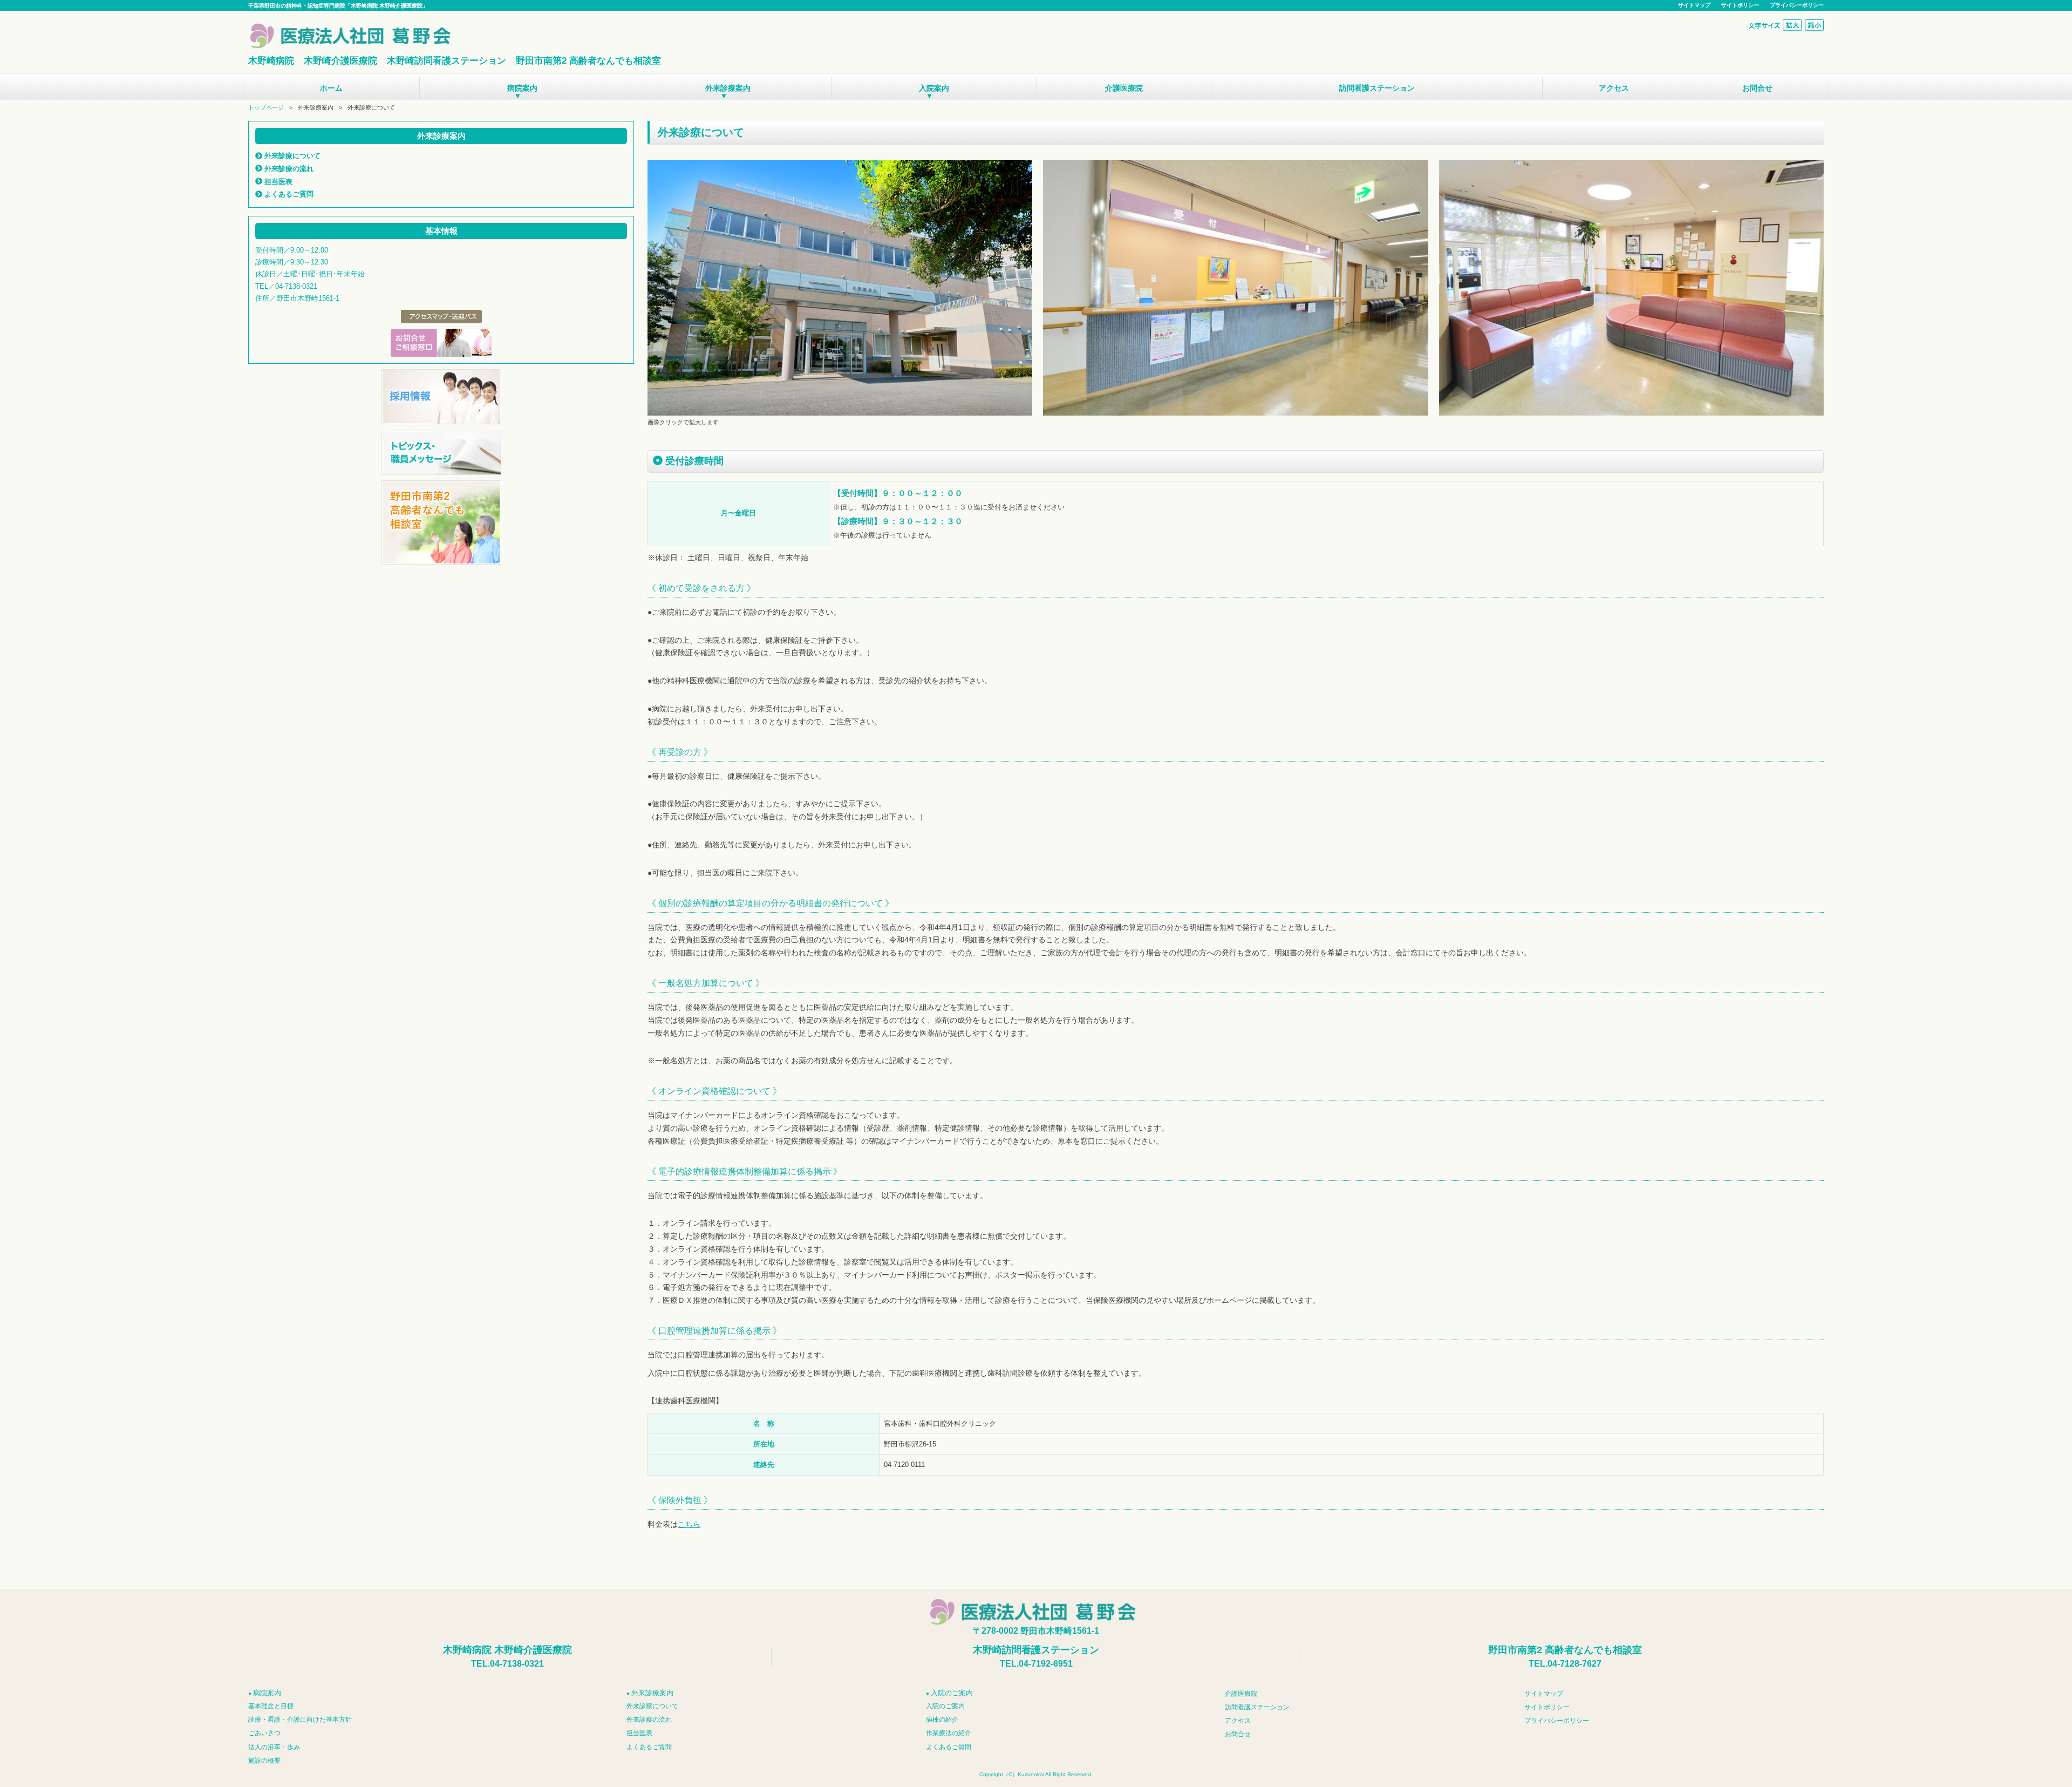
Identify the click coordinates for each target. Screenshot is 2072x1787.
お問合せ (1757, 88)
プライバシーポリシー (1797, 5)
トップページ (266, 107)
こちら (689, 1524)
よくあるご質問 (288, 194)
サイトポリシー (1740, 5)
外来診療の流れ (288, 169)
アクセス (1614, 88)
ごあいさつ (264, 1733)
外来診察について (652, 1706)
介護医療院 (1124, 88)
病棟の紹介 (942, 1720)
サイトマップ (1694, 5)
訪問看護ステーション (1377, 88)
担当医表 (277, 182)
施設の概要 (264, 1761)
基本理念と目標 (271, 1706)
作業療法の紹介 (949, 1733)
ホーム (331, 88)
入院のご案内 (945, 1706)
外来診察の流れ (649, 1720)
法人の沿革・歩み (274, 1747)
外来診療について (291, 156)
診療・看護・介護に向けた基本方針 (300, 1720)
